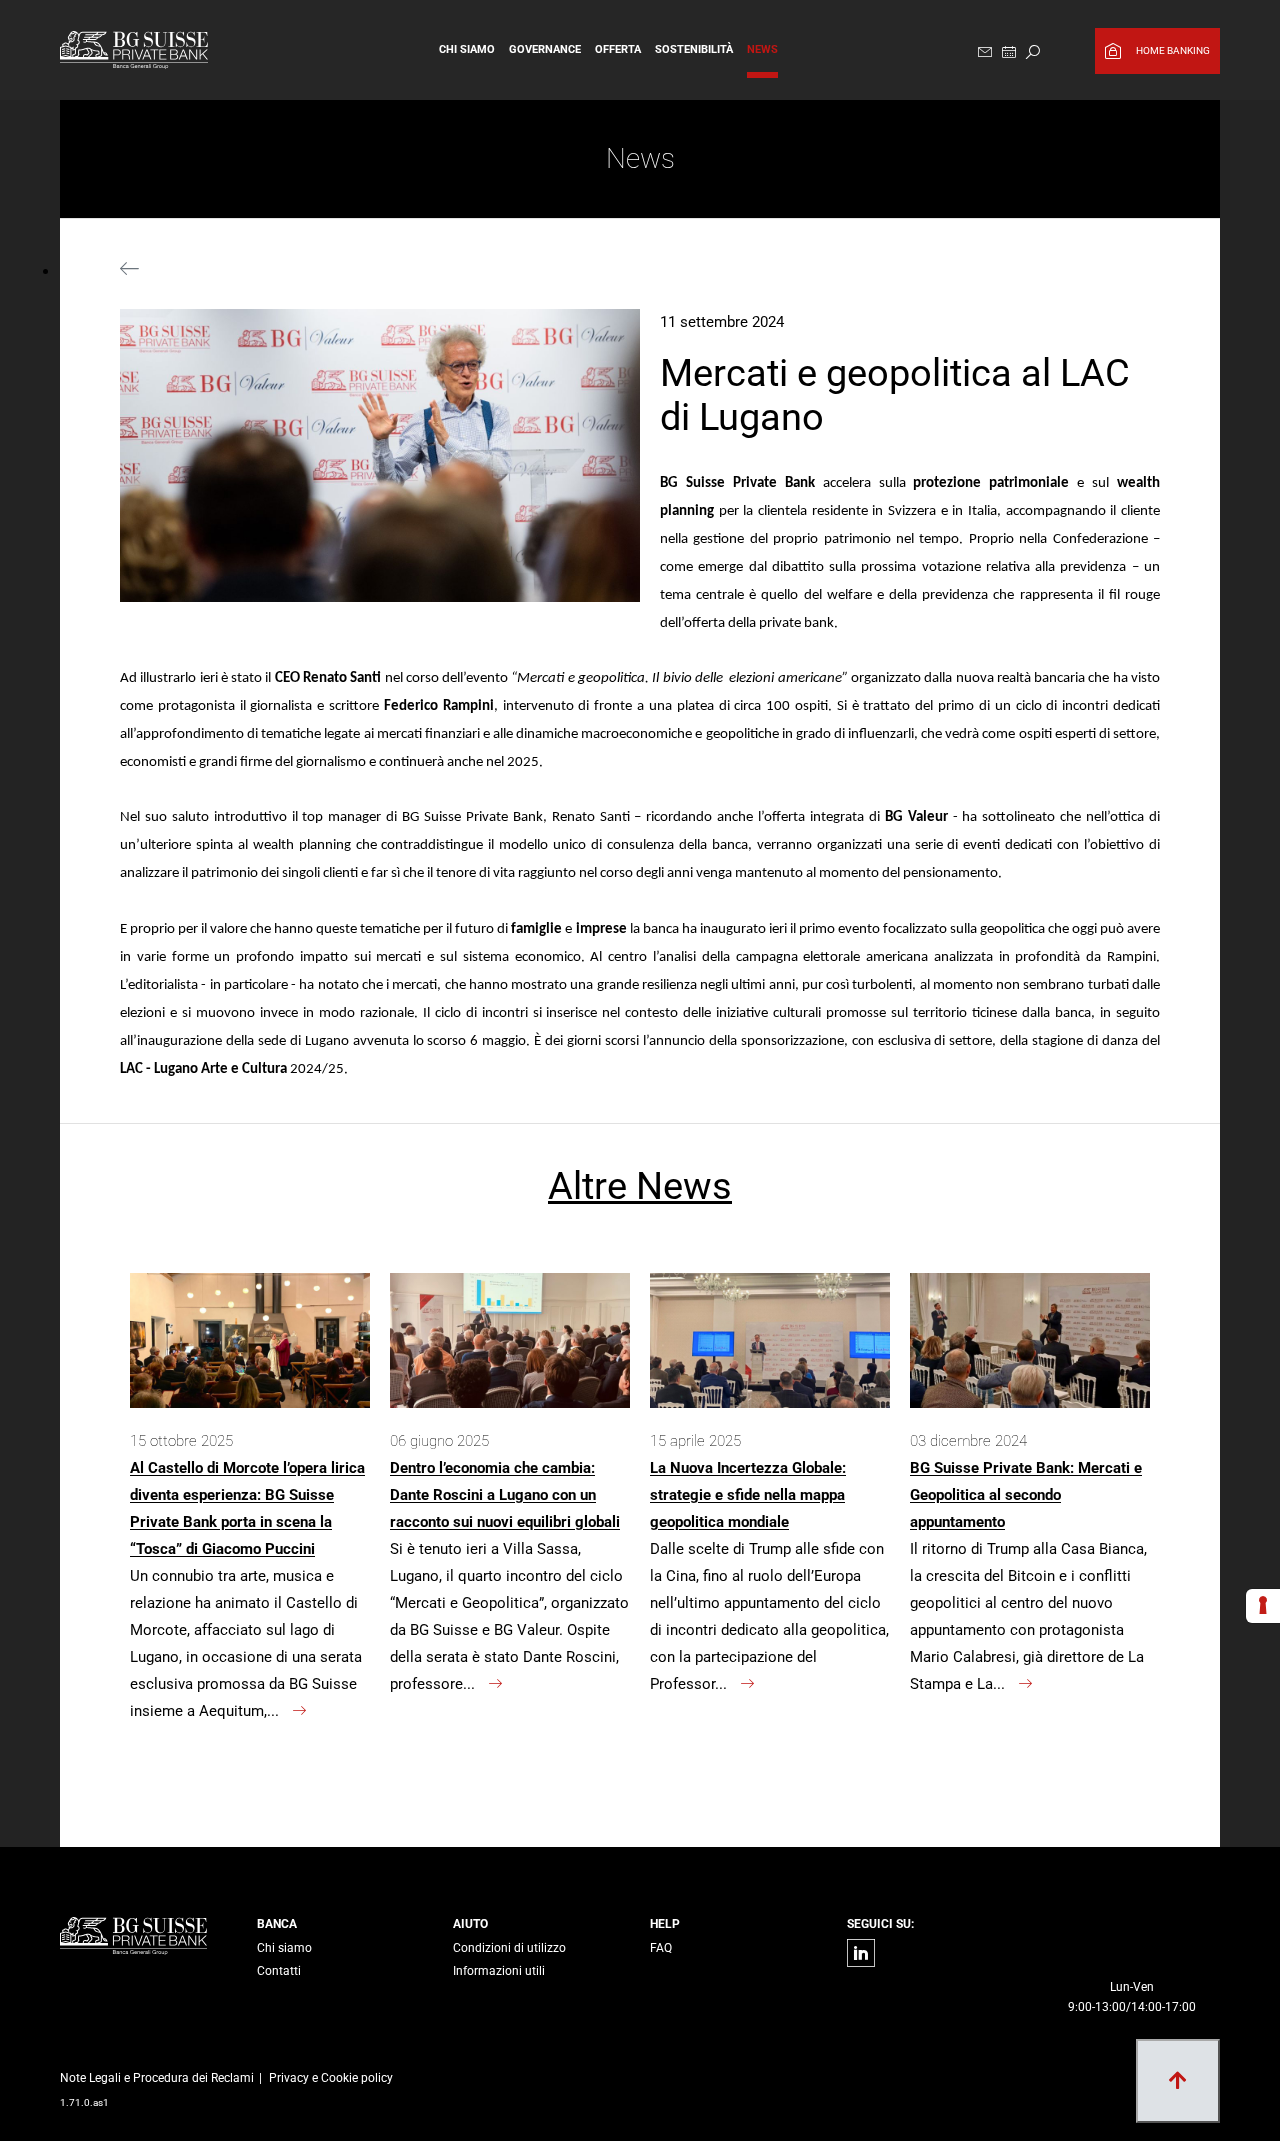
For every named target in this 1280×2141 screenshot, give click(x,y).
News (762, 49)
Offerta (618, 49)
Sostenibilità (694, 49)
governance (545, 49)
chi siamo (467, 49)
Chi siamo (284, 1948)
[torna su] (1178, 2081)
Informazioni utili (499, 1971)
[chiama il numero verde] (1131, 1938)
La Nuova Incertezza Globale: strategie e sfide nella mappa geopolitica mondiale (748, 1495)
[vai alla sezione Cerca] (1033, 52)
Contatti (279, 1971)
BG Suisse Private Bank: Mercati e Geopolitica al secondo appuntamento (1026, 1495)
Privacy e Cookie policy (331, 2078)
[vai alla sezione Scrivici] (985, 52)
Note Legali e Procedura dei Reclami (157, 2078)
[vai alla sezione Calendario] (1009, 52)
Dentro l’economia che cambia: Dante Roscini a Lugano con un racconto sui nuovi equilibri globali (505, 1495)
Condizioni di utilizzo (509, 1948)
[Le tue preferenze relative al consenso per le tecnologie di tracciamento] (1263, 1606)
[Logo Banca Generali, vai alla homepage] (154, 50)
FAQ (661, 1948)
